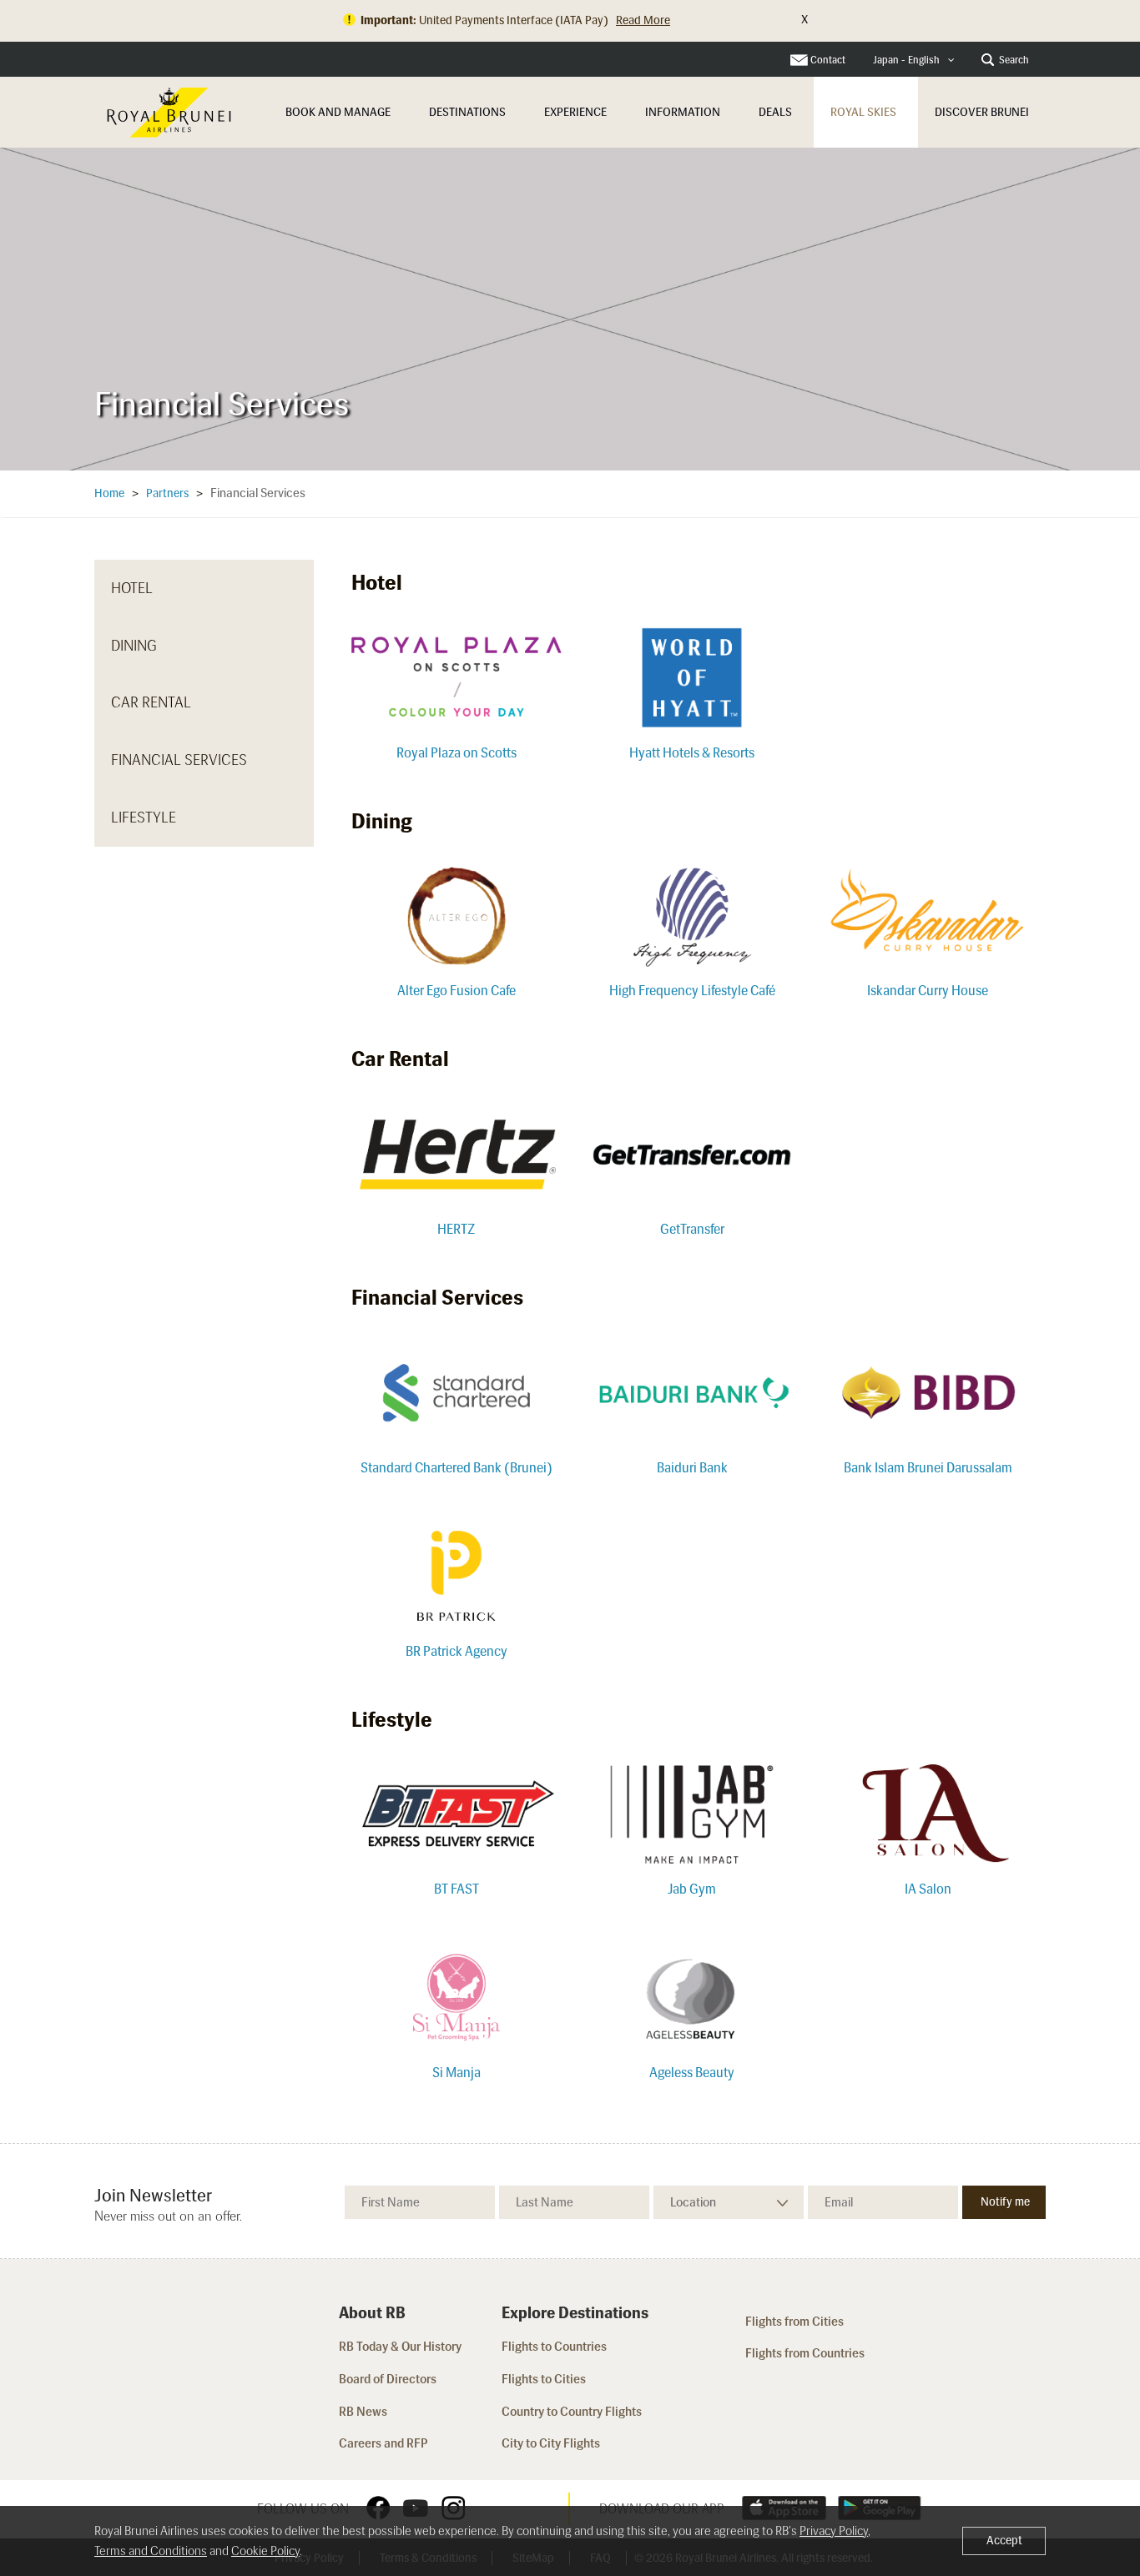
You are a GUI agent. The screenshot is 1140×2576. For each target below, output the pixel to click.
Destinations (467, 112)
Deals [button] (775, 112)
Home (109, 493)
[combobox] (914, 60)
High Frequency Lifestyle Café (692, 991)
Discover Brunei (982, 112)
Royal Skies (863, 112)
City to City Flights (552, 2443)
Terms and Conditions (151, 2551)
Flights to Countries (554, 2347)
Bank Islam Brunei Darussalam (928, 1468)
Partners (167, 493)
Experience (575, 112)
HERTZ (456, 1229)
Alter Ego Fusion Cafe (457, 991)
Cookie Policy (265, 2551)
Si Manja (457, 2073)
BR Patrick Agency (457, 1651)
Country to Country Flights (573, 2412)
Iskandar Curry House (928, 991)
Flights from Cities (794, 2322)
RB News (363, 2412)
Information (683, 112)
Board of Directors (388, 2379)
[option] (570, 309)
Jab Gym (692, 1889)
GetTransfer (692, 1229)
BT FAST (457, 1889)
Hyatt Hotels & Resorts (692, 753)
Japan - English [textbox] (906, 60)
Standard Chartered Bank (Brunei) (457, 1468)
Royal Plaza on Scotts (457, 753)
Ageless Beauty (692, 2073)
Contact (828, 60)
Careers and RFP (383, 2443)
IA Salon (928, 1889)
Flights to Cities (544, 2379)
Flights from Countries (805, 2353)
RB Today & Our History (400, 2347)
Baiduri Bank (692, 1468)
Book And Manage (338, 112)
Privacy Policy (834, 2531)
